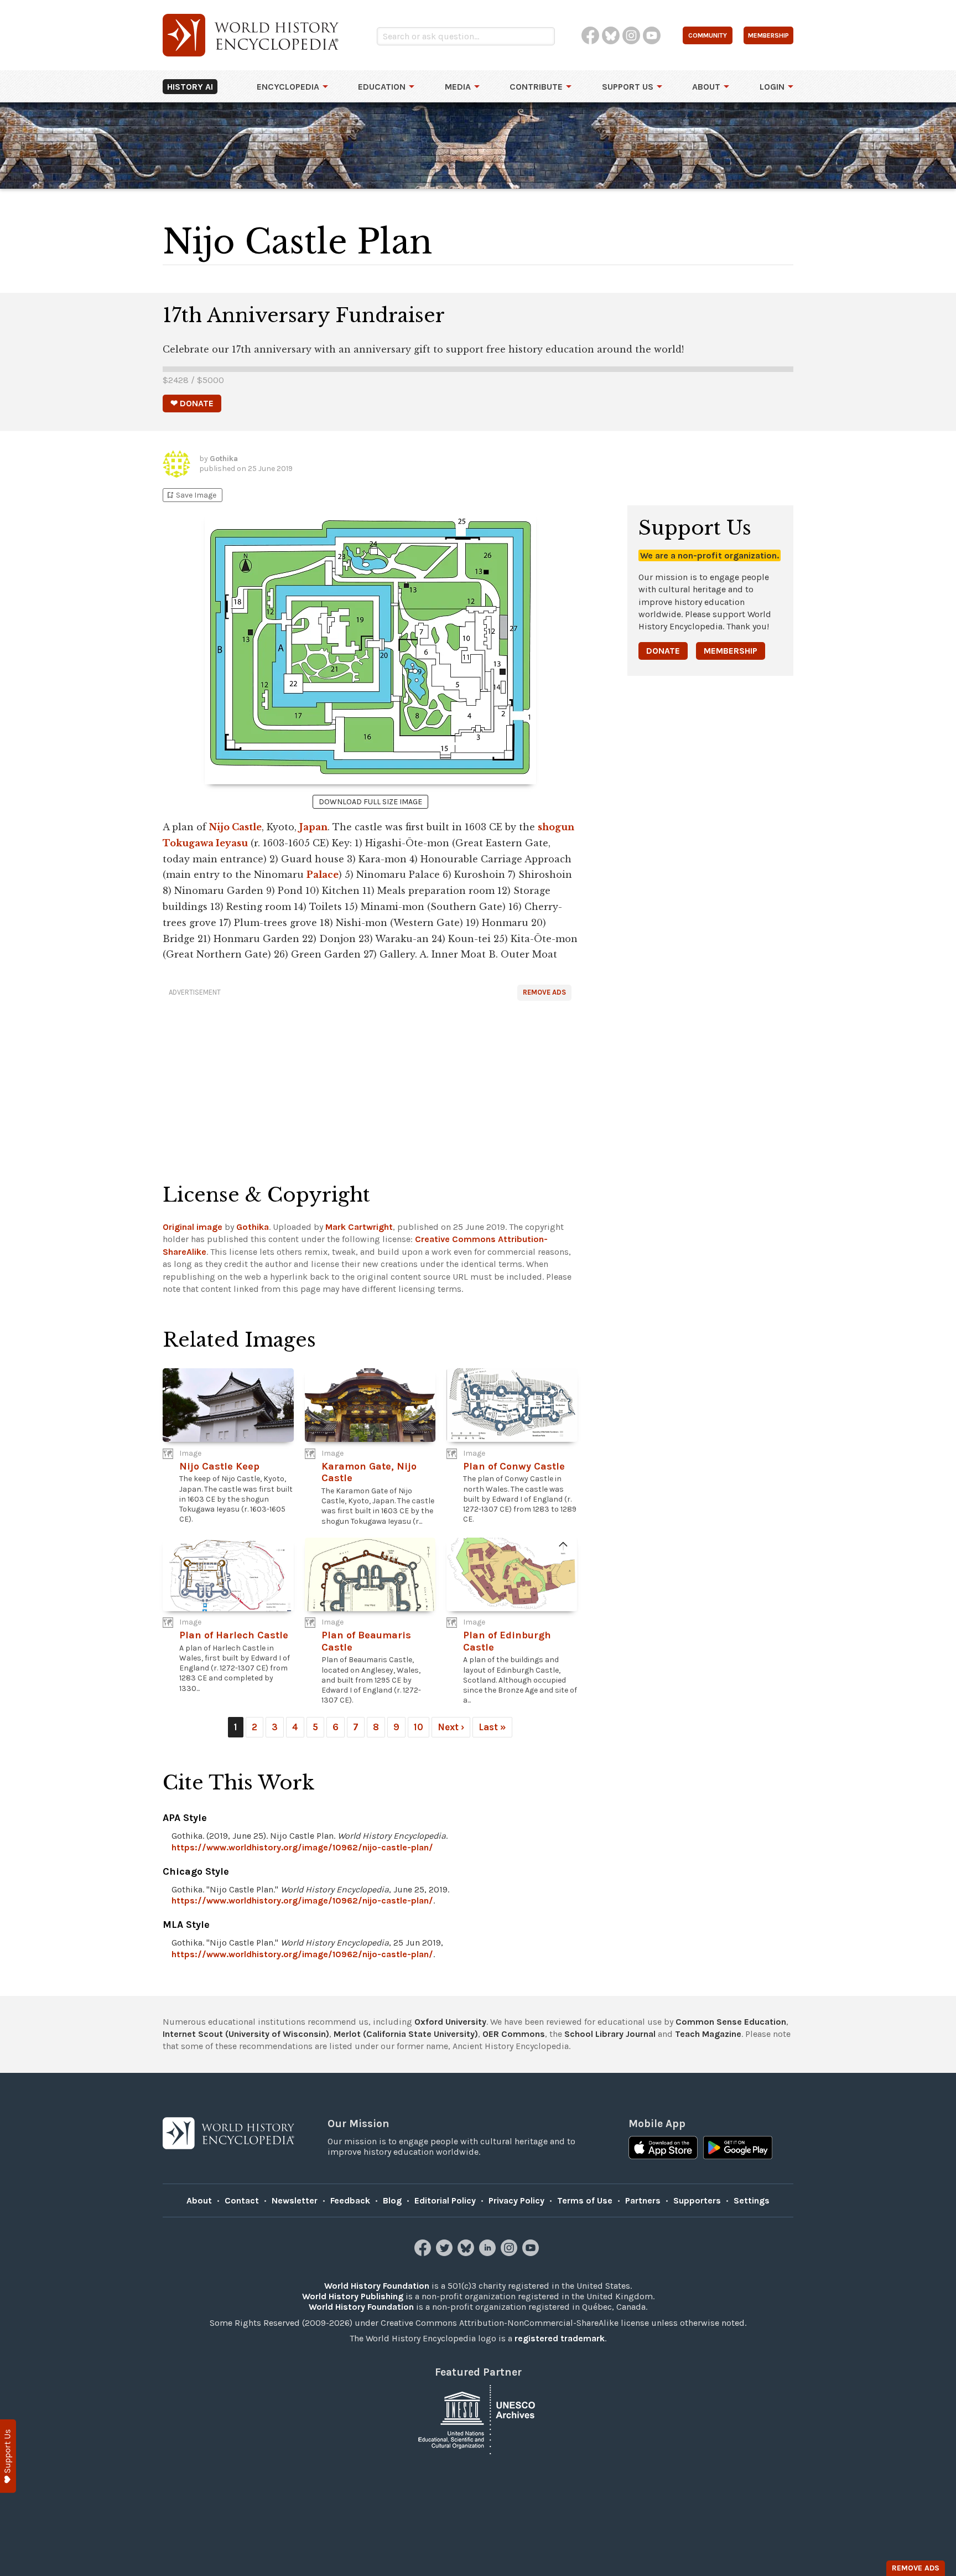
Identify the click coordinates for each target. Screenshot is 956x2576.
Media (458, 87)
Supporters (697, 2200)
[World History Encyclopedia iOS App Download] (663, 2149)
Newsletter (295, 2200)
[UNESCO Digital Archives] (478, 2419)
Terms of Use (585, 2200)
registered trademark (560, 2338)
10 (419, 1727)
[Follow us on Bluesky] (467, 2253)
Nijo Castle (235, 827)
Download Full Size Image (370, 802)
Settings (752, 2200)
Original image (193, 1227)
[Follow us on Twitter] (446, 2253)
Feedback (350, 2200)
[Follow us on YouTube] (532, 2253)
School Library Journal (610, 2034)
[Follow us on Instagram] (510, 2253)
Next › (451, 1727)
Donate (663, 651)
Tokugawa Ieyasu (205, 843)
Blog (392, 2200)
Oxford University (450, 2022)
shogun (556, 827)
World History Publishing (353, 2296)
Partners (643, 2200)
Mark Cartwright (359, 1227)
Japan (313, 827)
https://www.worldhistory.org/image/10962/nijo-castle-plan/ (302, 1847)
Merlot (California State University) (406, 2034)
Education (382, 87)
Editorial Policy (445, 2200)
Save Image (191, 495)
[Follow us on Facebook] (424, 2253)
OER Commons (514, 2034)
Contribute (536, 87)
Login (772, 87)
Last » (492, 1727)
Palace (323, 875)
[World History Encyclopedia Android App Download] (738, 2149)
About (706, 87)
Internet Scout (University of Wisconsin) (246, 2034)
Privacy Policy (516, 2200)
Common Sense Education (731, 2022)
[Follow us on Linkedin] (489, 2253)
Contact (242, 2200)
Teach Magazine (708, 2034)
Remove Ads (544, 992)
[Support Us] (8, 2456)
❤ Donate (192, 403)
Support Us (628, 87)
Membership (731, 651)
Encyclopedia (288, 87)
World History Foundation (377, 2286)
